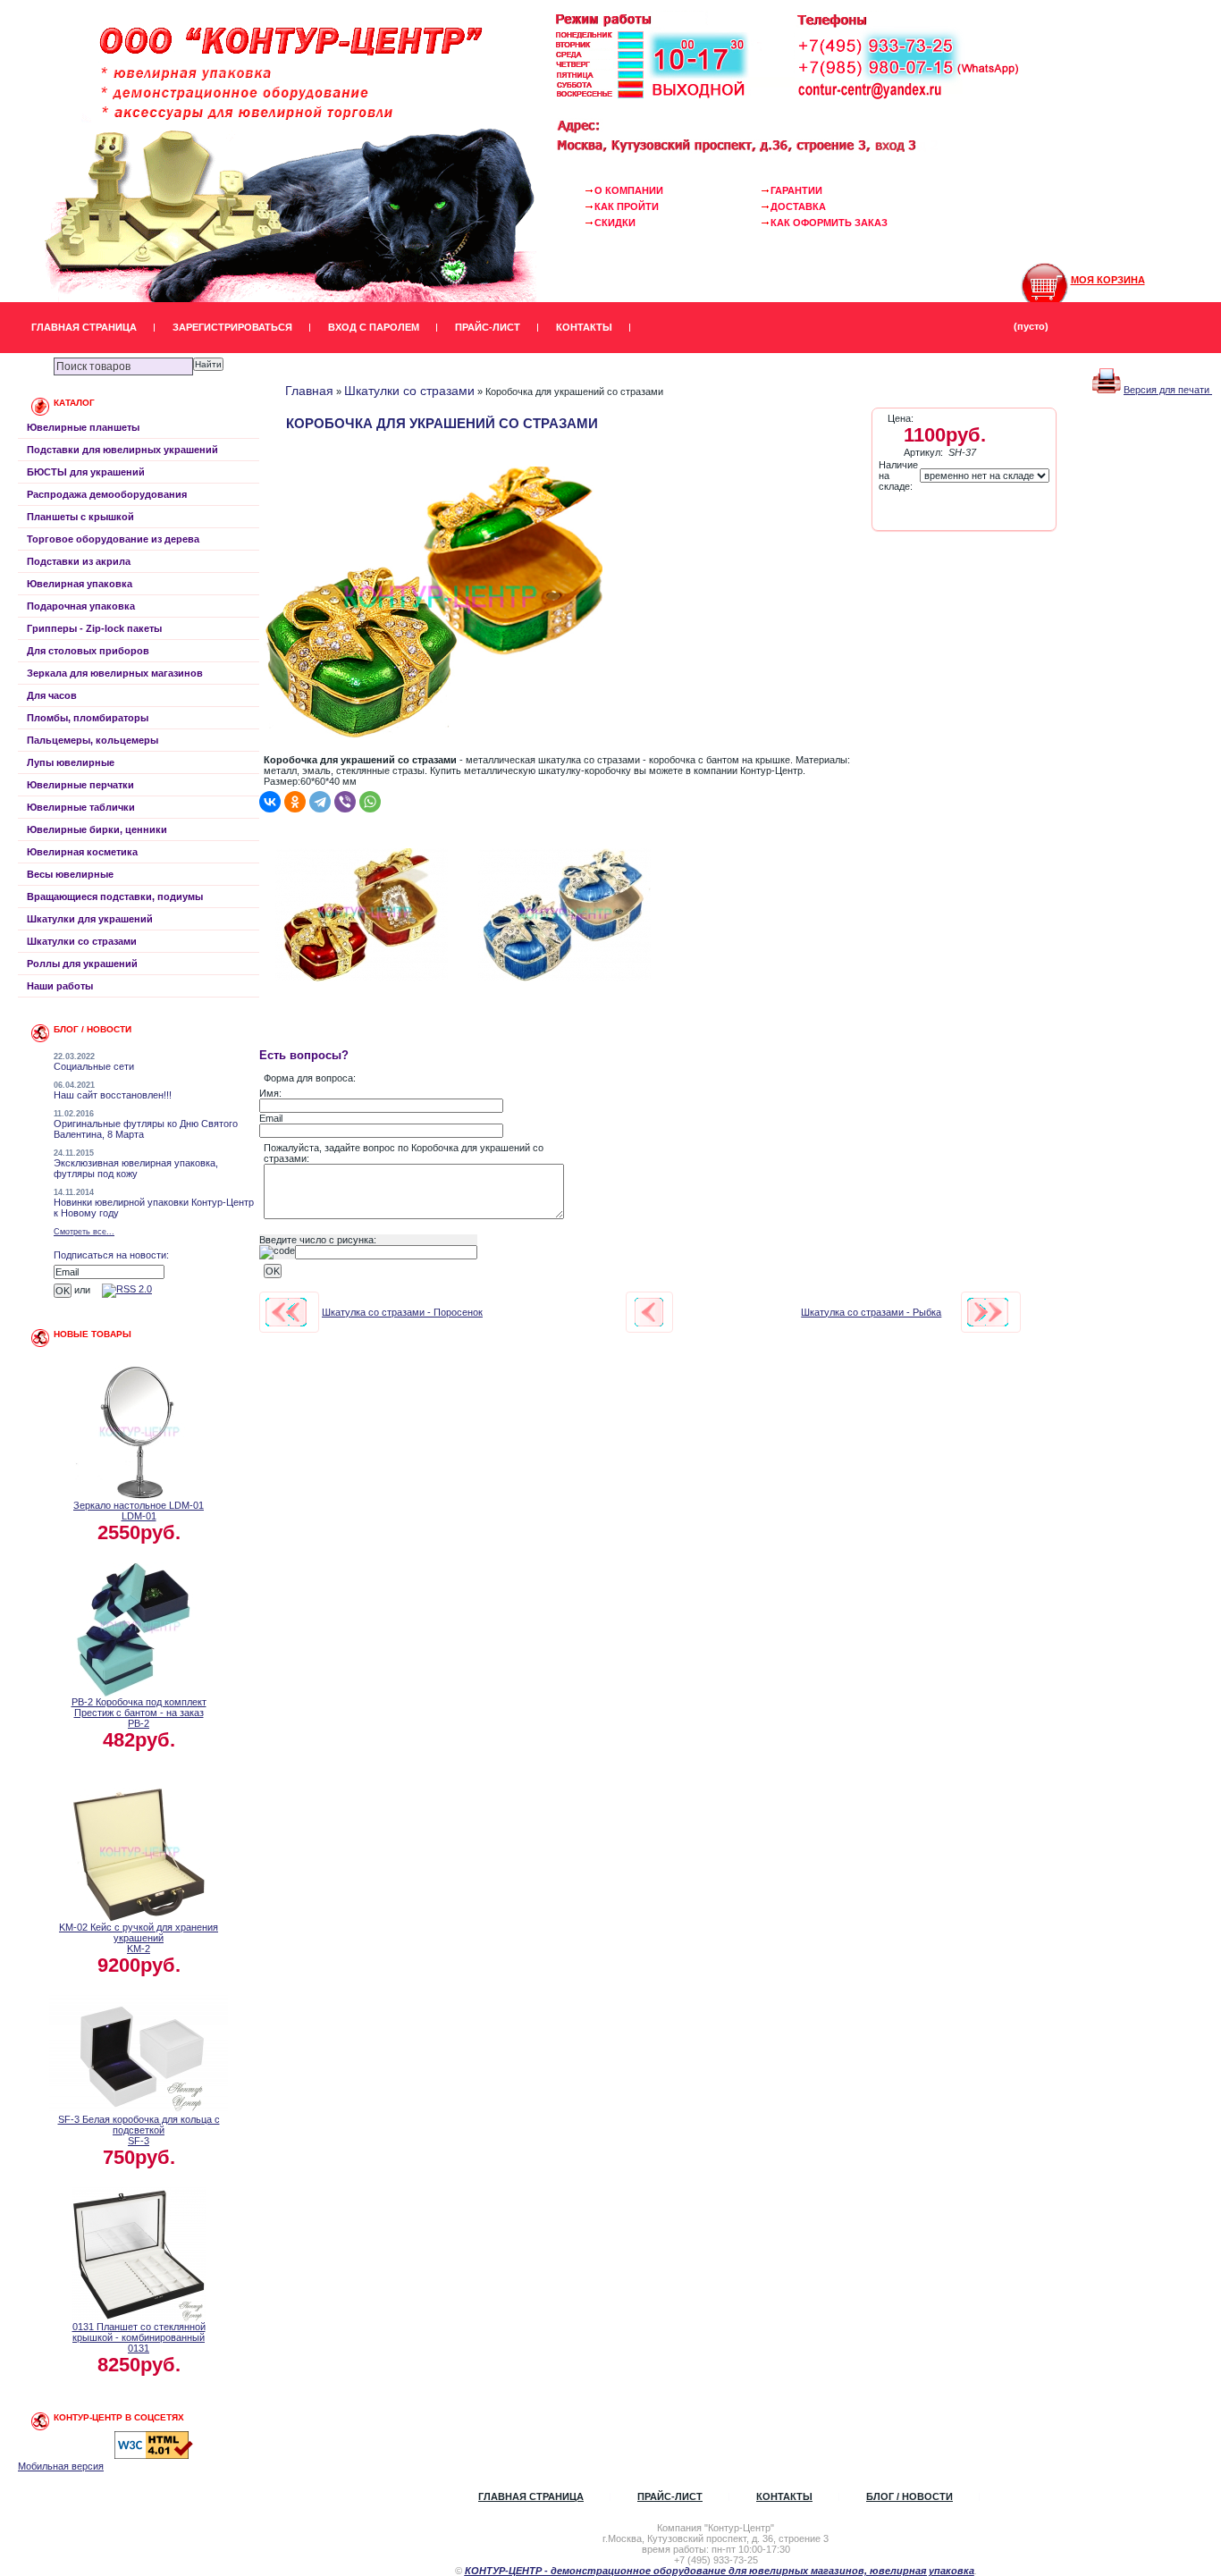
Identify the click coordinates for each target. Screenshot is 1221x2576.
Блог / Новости (909, 2496)
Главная (309, 391)
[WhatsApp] (370, 802)
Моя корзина (1108, 280)
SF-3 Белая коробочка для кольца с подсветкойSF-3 (139, 2130)
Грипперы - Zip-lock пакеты (94, 628)
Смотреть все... (84, 1232)
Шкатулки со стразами (82, 941)
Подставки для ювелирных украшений (122, 450)
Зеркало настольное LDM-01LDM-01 (139, 1511)
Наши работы (60, 986)
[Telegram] (320, 802)
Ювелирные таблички (81, 807)
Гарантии (796, 190)
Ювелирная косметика (82, 852)
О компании (629, 190)
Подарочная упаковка (81, 606)
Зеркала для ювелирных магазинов (115, 673)
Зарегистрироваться (232, 327)
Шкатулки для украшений (90, 919)
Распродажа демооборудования (107, 494)
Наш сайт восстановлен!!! (113, 1095)
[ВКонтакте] (270, 802)
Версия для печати (1168, 390)
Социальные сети (94, 1066)
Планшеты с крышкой (80, 517)
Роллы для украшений (82, 964)
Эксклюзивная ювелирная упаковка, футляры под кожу (136, 1168)
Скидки (615, 223)
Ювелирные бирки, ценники (97, 829)
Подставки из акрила (79, 561)
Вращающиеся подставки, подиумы (115, 897)
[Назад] (649, 1312)
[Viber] (345, 802)
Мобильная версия (61, 2466)
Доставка (798, 206)
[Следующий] (988, 1312)
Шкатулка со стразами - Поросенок (402, 1312)
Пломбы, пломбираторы (88, 718)
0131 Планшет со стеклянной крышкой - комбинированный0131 (139, 2337)
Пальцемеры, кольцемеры (93, 740)
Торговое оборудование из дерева (113, 539)
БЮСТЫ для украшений (86, 472)
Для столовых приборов (88, 651)
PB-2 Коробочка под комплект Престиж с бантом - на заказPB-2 (139, 1713)
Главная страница (84, 327)
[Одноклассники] (295, 802)
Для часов (52, 695)
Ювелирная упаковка (80, 584)
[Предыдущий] (286, 1312)
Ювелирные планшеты (83, 427)
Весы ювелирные (70, 874)
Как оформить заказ (829, 223)
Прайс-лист (488, 327)
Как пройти (627, 206)
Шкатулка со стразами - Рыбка (871, 1312)
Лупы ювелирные (71, 762)
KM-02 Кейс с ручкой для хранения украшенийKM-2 (139, 1938)
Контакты (584, 327)
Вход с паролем (374, 327)
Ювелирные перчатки (80, 785)
